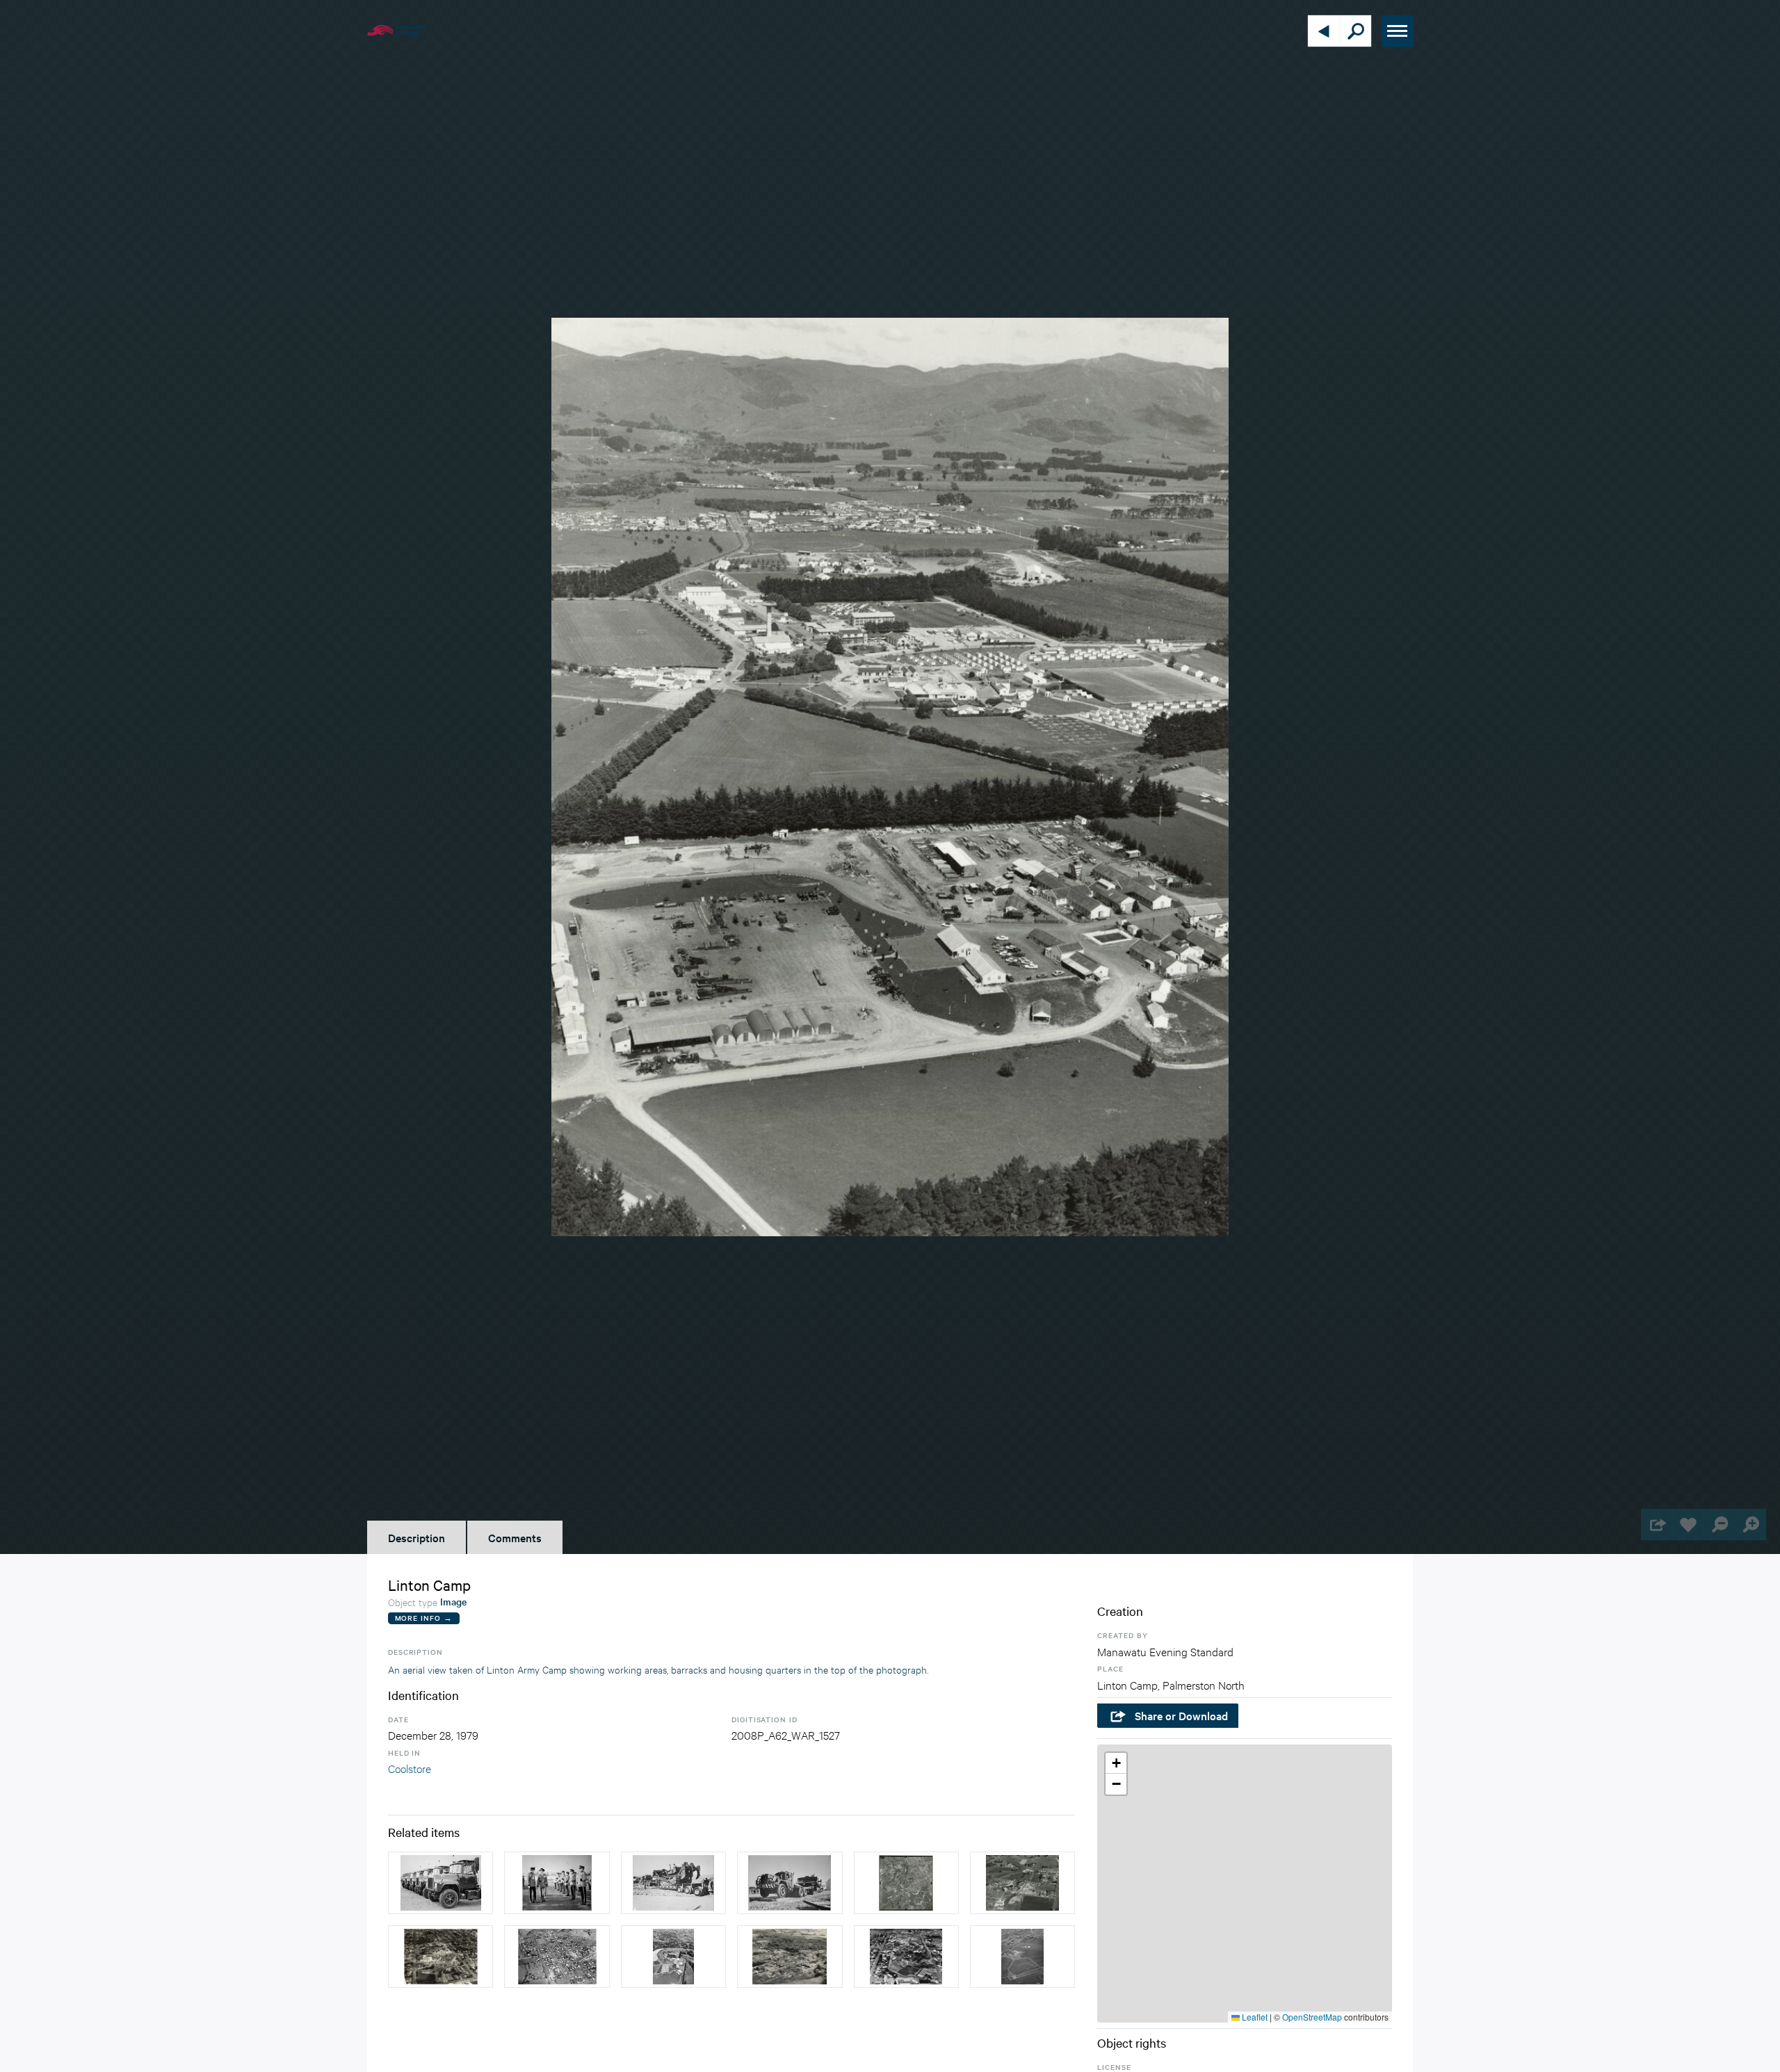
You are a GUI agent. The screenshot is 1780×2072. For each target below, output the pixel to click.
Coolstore (410, 1768)
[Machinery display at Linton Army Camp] (790, 1883)
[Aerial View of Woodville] (790, 1957)
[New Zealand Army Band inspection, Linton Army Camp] (557, 1883)
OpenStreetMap (1312, 2017)
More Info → (424, 1618)
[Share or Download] (1657, 1524)
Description (416, 1537)
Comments (515, 1537)
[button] (1116, 1763)
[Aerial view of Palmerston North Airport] (1022, 1957)
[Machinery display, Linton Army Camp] (673, 1883)
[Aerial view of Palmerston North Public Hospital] (440, 1957)
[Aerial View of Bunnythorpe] (1022, 1883)
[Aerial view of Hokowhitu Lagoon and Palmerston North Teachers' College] (673, 1957)
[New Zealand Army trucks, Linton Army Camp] (440, 1883)
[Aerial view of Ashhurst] (557, 1957)
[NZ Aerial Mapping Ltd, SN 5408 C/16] (906, 1883)
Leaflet (1254, 2017)
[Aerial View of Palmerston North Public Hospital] (906, 1957)
